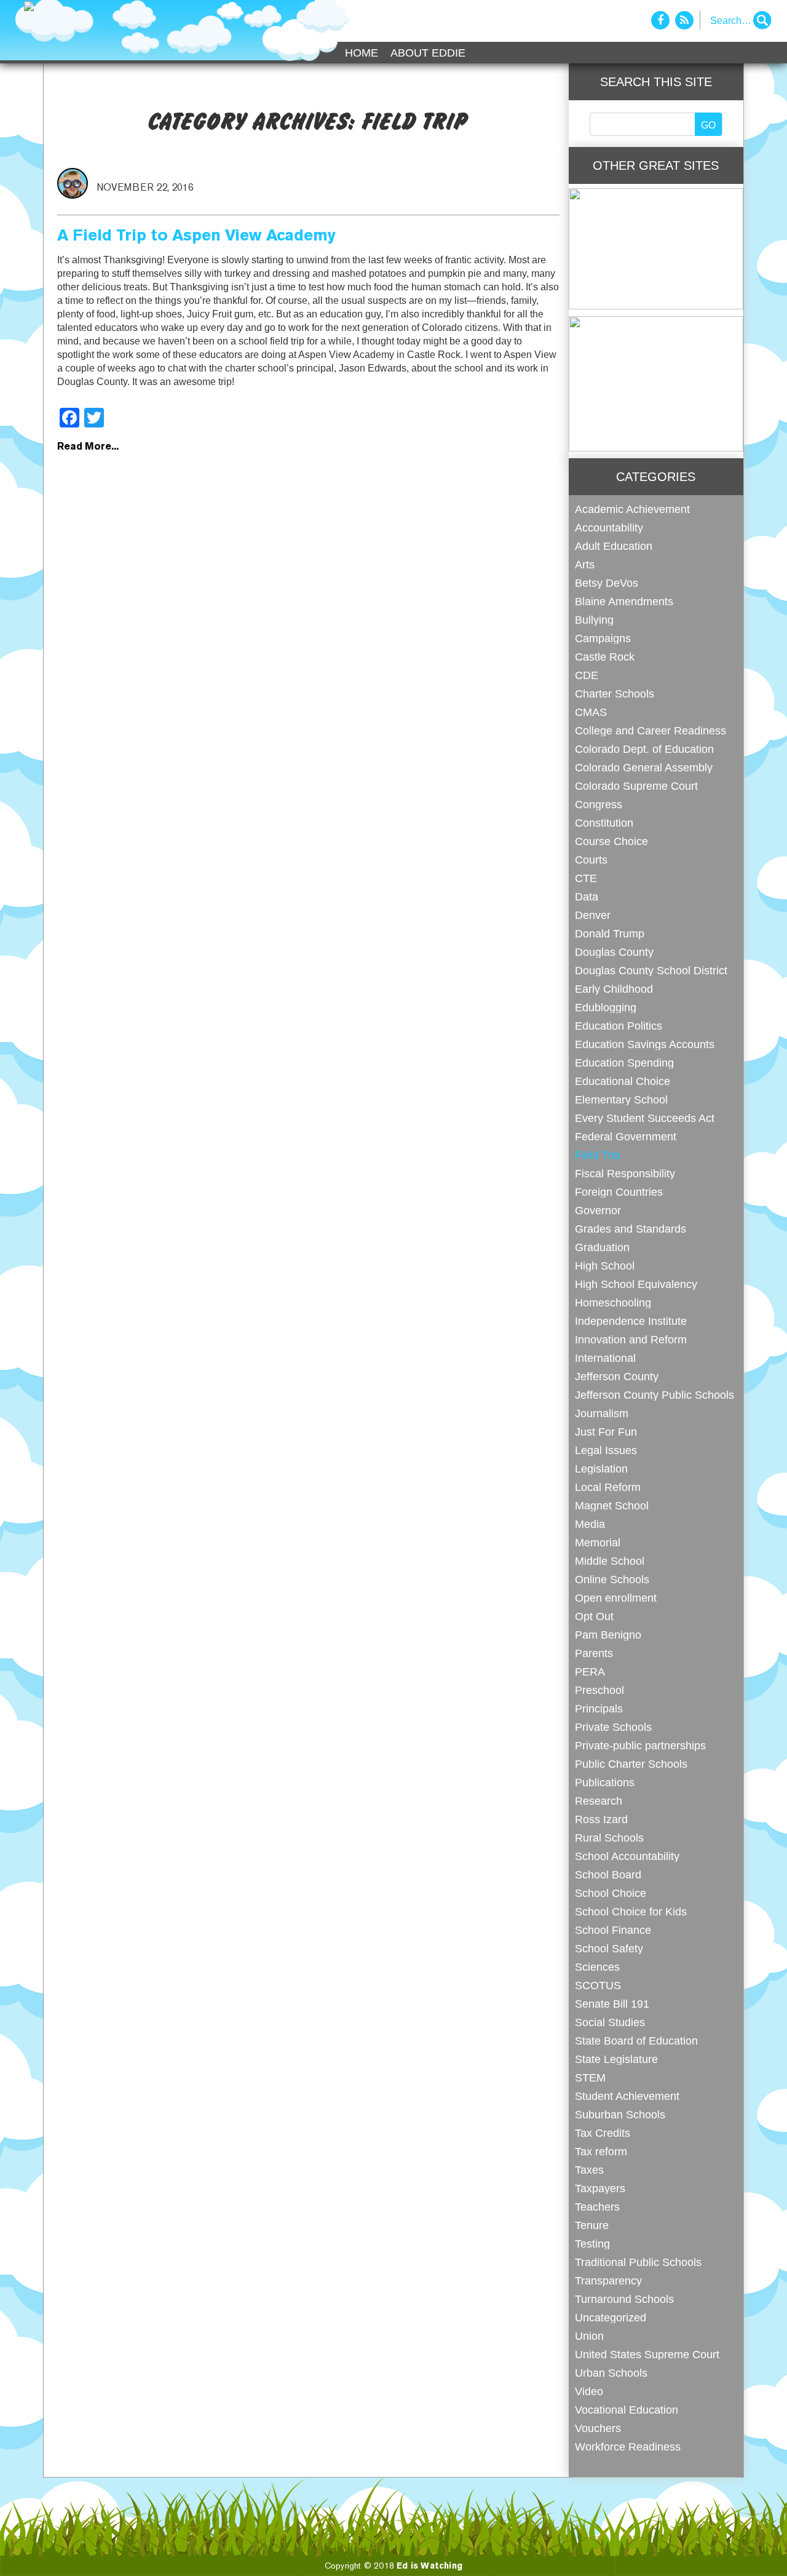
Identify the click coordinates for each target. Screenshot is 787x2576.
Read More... (88, 447)
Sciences (597, 1967)
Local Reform (608, 1487)
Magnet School (612, 1505)
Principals (599, 1708)
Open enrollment (616, 1598)
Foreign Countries (619, 1192)
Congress (599, 804)
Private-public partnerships (640, 1745)
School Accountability (627, 1856)
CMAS (591, 712)
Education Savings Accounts (645, 1044)
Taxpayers (600, 2188)
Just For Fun (606, 1432)
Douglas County (614, 952)
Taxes (589, 2170)
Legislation (601, 1469)
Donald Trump (610, 933)
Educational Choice (623, 1081)
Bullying (594, 620)
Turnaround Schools (624, 2299)
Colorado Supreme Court (636, 786)
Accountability (609, 527)
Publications (605, 1782)
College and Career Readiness (651, 730)
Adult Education (614, 546)
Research (599, 1801)
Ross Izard (601, 1819)
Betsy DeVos (607, 583)
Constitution (604, 823)
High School (605, 1266)
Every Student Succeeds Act (645, 1118)
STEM (590, 2077)
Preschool (599, 1690)
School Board (608, 1874)
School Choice (611, 1893)
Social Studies (610, 2022)
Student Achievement (627, 2096)
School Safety (609, 1948)
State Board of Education (636, 2041)
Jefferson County (617, 1376)
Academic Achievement (632, 509)
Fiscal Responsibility (625, 1173)
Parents (594, 1653)
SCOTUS (598, 1985)
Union (589, 2336)
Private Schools (613, 1727)
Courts (591, 860)
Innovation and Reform (631, 1339)
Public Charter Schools (631, 1764)
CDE (587, 675)
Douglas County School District (651, 970)
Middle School (610, 1561)
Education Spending (624, 1063)
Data (587, 896)
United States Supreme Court (647, 2354)
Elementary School (621, 1099)
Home (362, 53)
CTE (586, 878)
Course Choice (611, 841)
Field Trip (598, 1155)
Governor (598, 1210)
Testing (592, 2244)
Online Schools (612, 1579)
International (605, 1358)
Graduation (602, 1247)
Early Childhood (614, 989)
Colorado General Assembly (644, 767)
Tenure (592, 2225)
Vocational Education (627, 2410)
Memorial (598, 1542)
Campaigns (603, 638)
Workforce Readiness (628, 2447)
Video (589, 2391)
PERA (590, 1672)
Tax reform (601, 2151)
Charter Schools (615, 694)
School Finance (613, 1930)
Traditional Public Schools (638, 2262)
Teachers (597, 2207)
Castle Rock (605, 657)
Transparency (608, 2280)
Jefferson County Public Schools (655, 1395)
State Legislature (616, 2059)
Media (590, 1524)
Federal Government (626, 1136)
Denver (593, 915)
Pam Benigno (608, 1635)
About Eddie (428, 53)
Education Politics (619, 1026)
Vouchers (598, 2428)
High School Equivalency (636, 1284)
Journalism (602, 1413)
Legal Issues (606, 1450)
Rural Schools (609, 1838)
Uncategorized (611, 2317)
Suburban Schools (620, 2114)
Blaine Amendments (624, 601)
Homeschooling (613, 1302)
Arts (585, 564)
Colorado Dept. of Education (644, 749)
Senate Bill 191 (612, 2004)
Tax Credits (603, 2133)
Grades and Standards (631, 1229)
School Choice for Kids (631, 1911)
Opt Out (594, 1616)
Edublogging (606, 1007)
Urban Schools (611, 2373)
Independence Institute (631, 1321)
